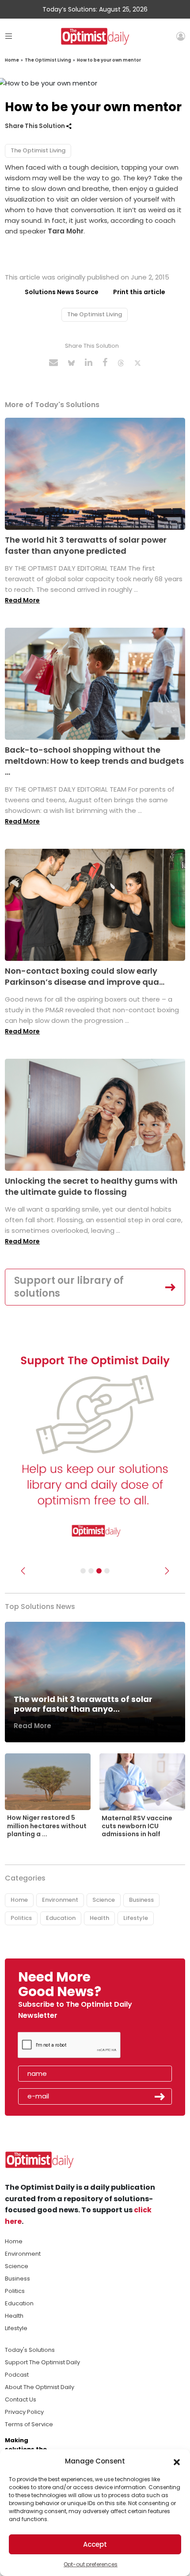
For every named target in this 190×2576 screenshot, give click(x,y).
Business (141, 1900)
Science (104, 1900)
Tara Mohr (66, 231)
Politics (21, 1918)
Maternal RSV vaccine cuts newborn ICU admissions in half (137, 1826)
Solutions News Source (62, 292)
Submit (160, 2097)
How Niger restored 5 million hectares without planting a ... (47, 1826)
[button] (177, 2461)
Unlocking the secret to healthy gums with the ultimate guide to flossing (91, 1186)
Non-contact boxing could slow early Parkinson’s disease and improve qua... (85, 976)
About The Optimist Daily (40, 2387)
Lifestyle (136, 1918)
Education (61, 1918)
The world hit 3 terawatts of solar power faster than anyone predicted (86, 545)
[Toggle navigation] (9, 36)
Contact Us (21, 2399)
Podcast (17, 2375)
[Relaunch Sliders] (107, 1571)
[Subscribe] (83, 1571)
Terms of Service (29, 2424)
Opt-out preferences (91, 2564)
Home (12, 60)
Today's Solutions (30, 2350)
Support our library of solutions (69, 1287)
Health (99, 1918)
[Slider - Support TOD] (99, 1571)
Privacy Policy (24, 2412)
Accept (95, 2544)
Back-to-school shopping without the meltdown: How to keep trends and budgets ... (94, 761)
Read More (22, 600)
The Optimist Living (48, 60)
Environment (60, 1900)
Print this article (139, 292)
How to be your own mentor (109, 60)
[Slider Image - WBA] (91, 1571)
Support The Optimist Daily (42, 2362)
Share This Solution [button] (36, 126)
